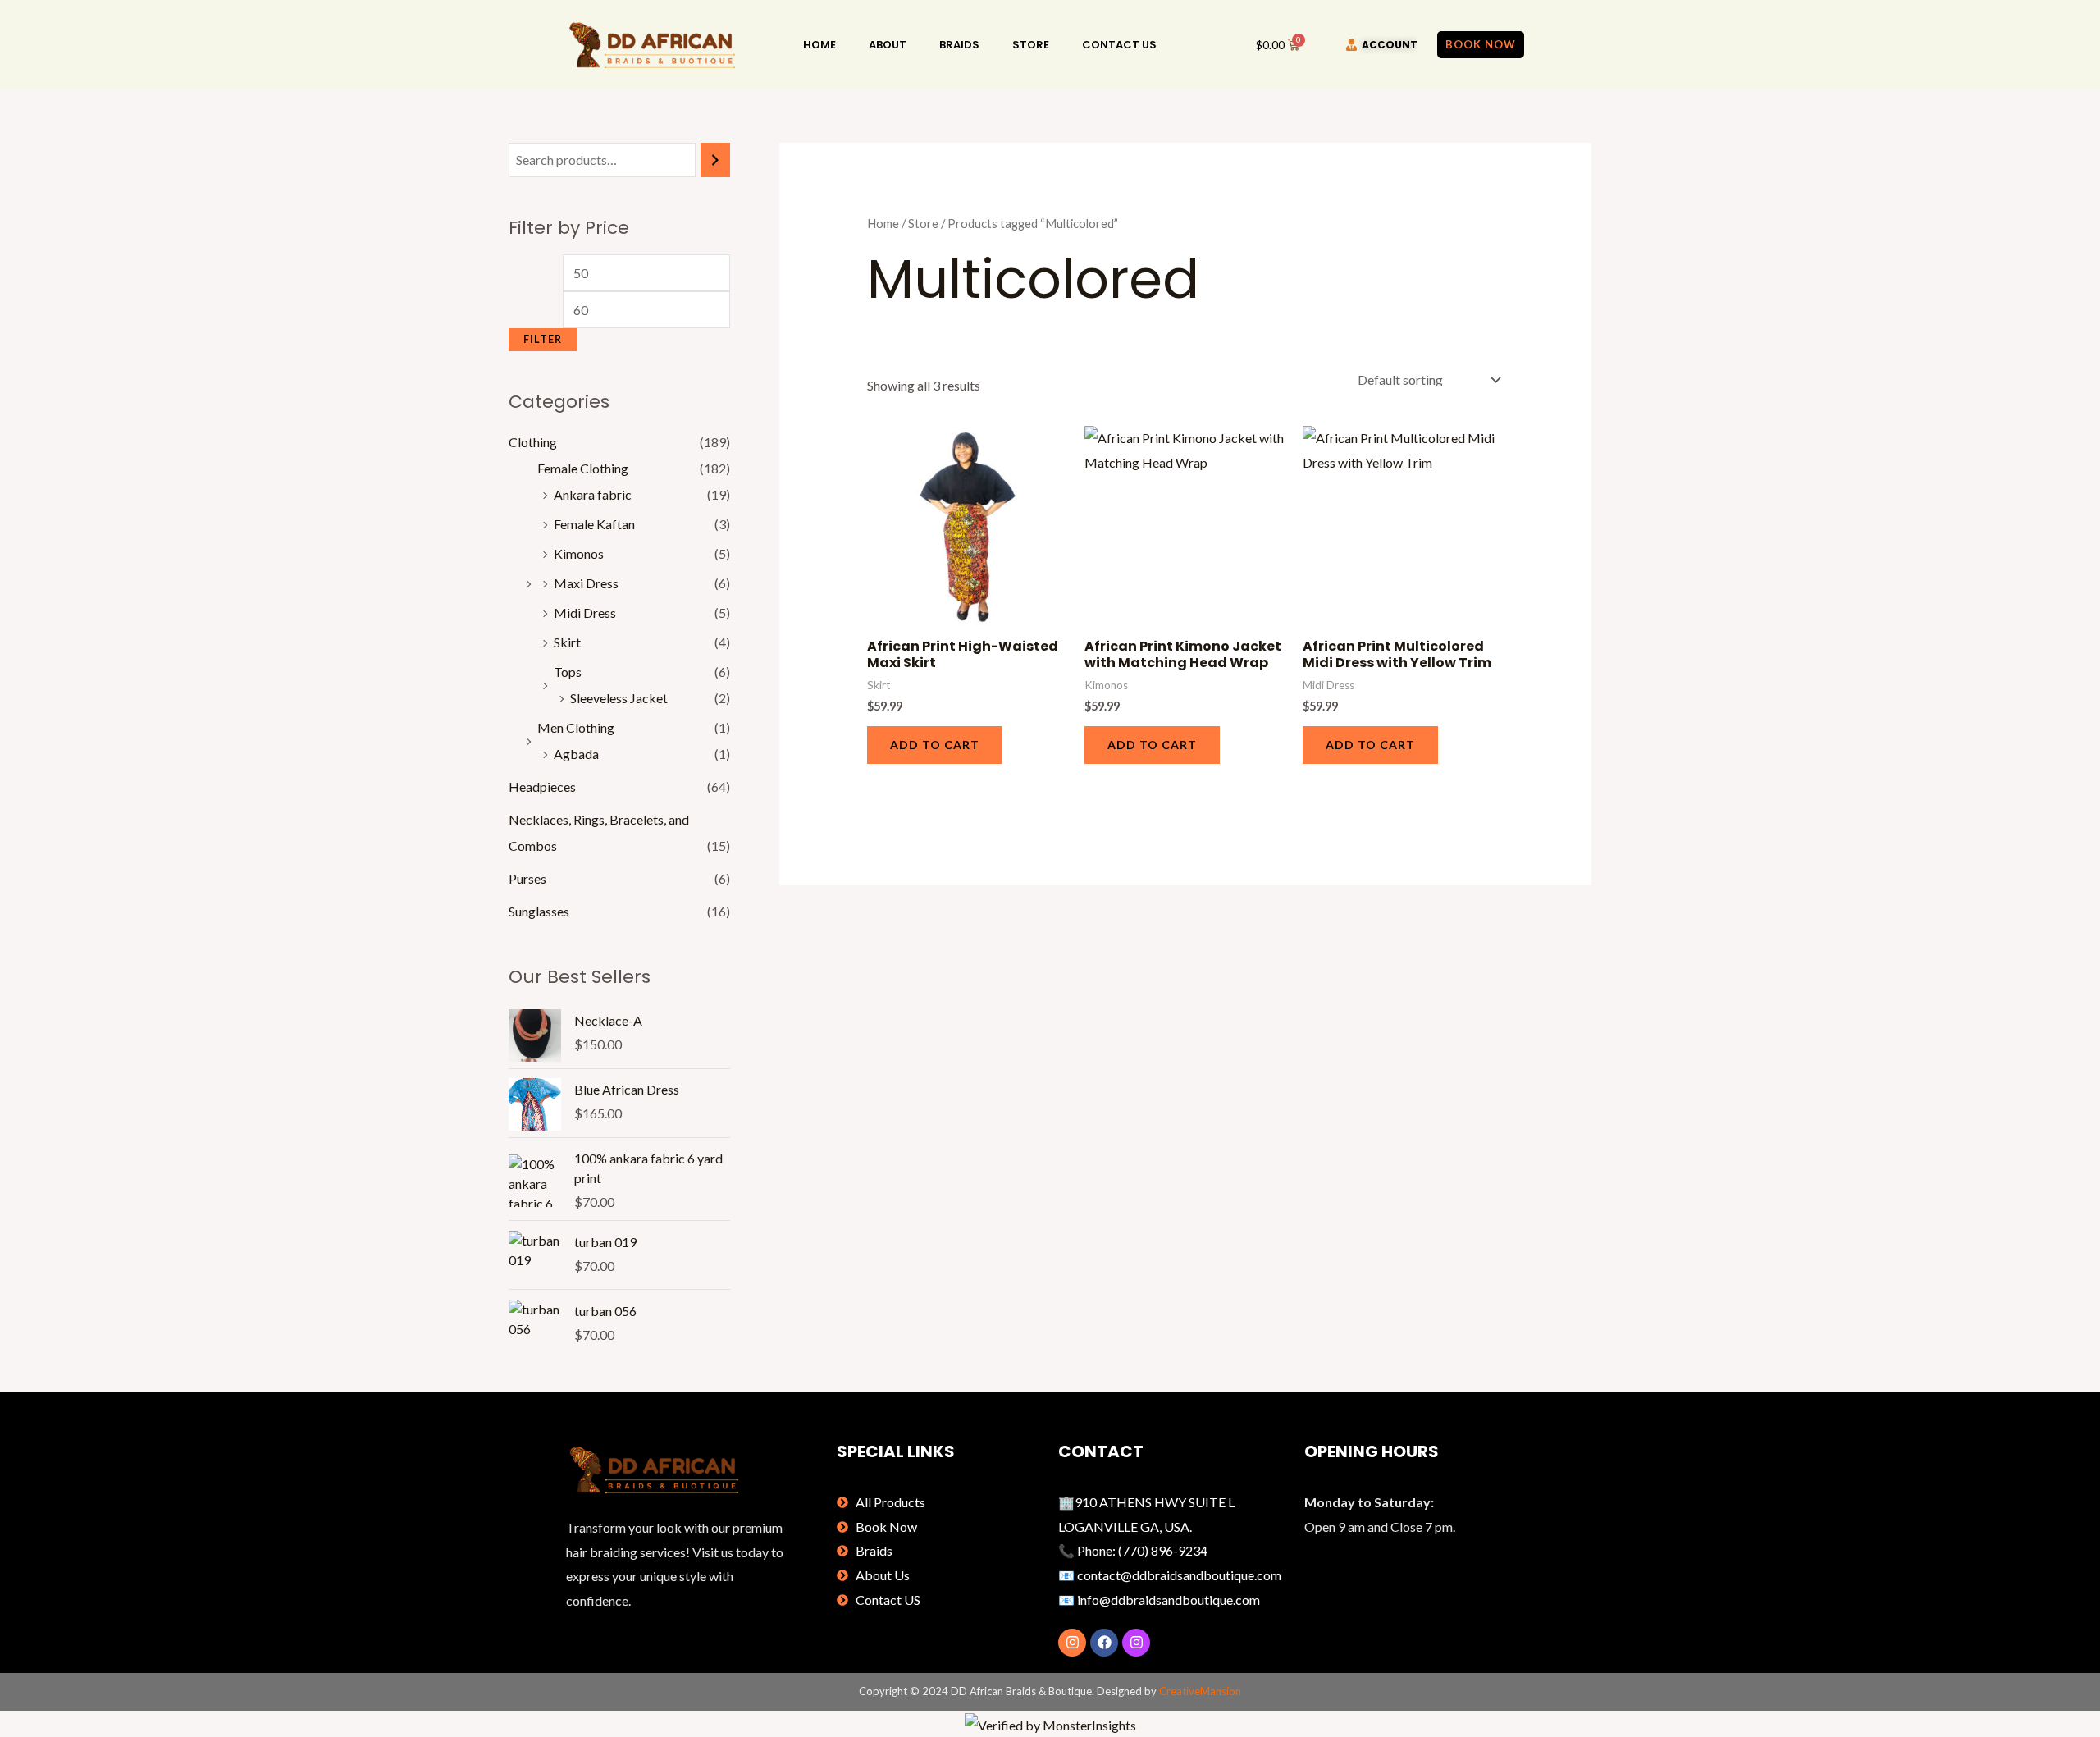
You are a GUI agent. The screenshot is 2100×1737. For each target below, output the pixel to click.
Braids (959, 45)
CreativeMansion (1200, 1691)
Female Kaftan (594, 524)
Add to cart (935, 745)
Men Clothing (576, 727)
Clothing (533, 442)
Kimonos (579, 553)
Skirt (567, 642)
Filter (543, 339)
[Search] (715, 160)
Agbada (576, 754)
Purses (527, 878)
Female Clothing (583, 468)
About (888, 45)
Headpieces (542, 786)
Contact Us (1119, 45)
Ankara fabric (593, 494)
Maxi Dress (586, 583)
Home (819, 45)
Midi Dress (585, 613)
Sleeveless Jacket (619, 698)
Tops (568, 672)
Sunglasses (539, 911)
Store (1031, 45)
